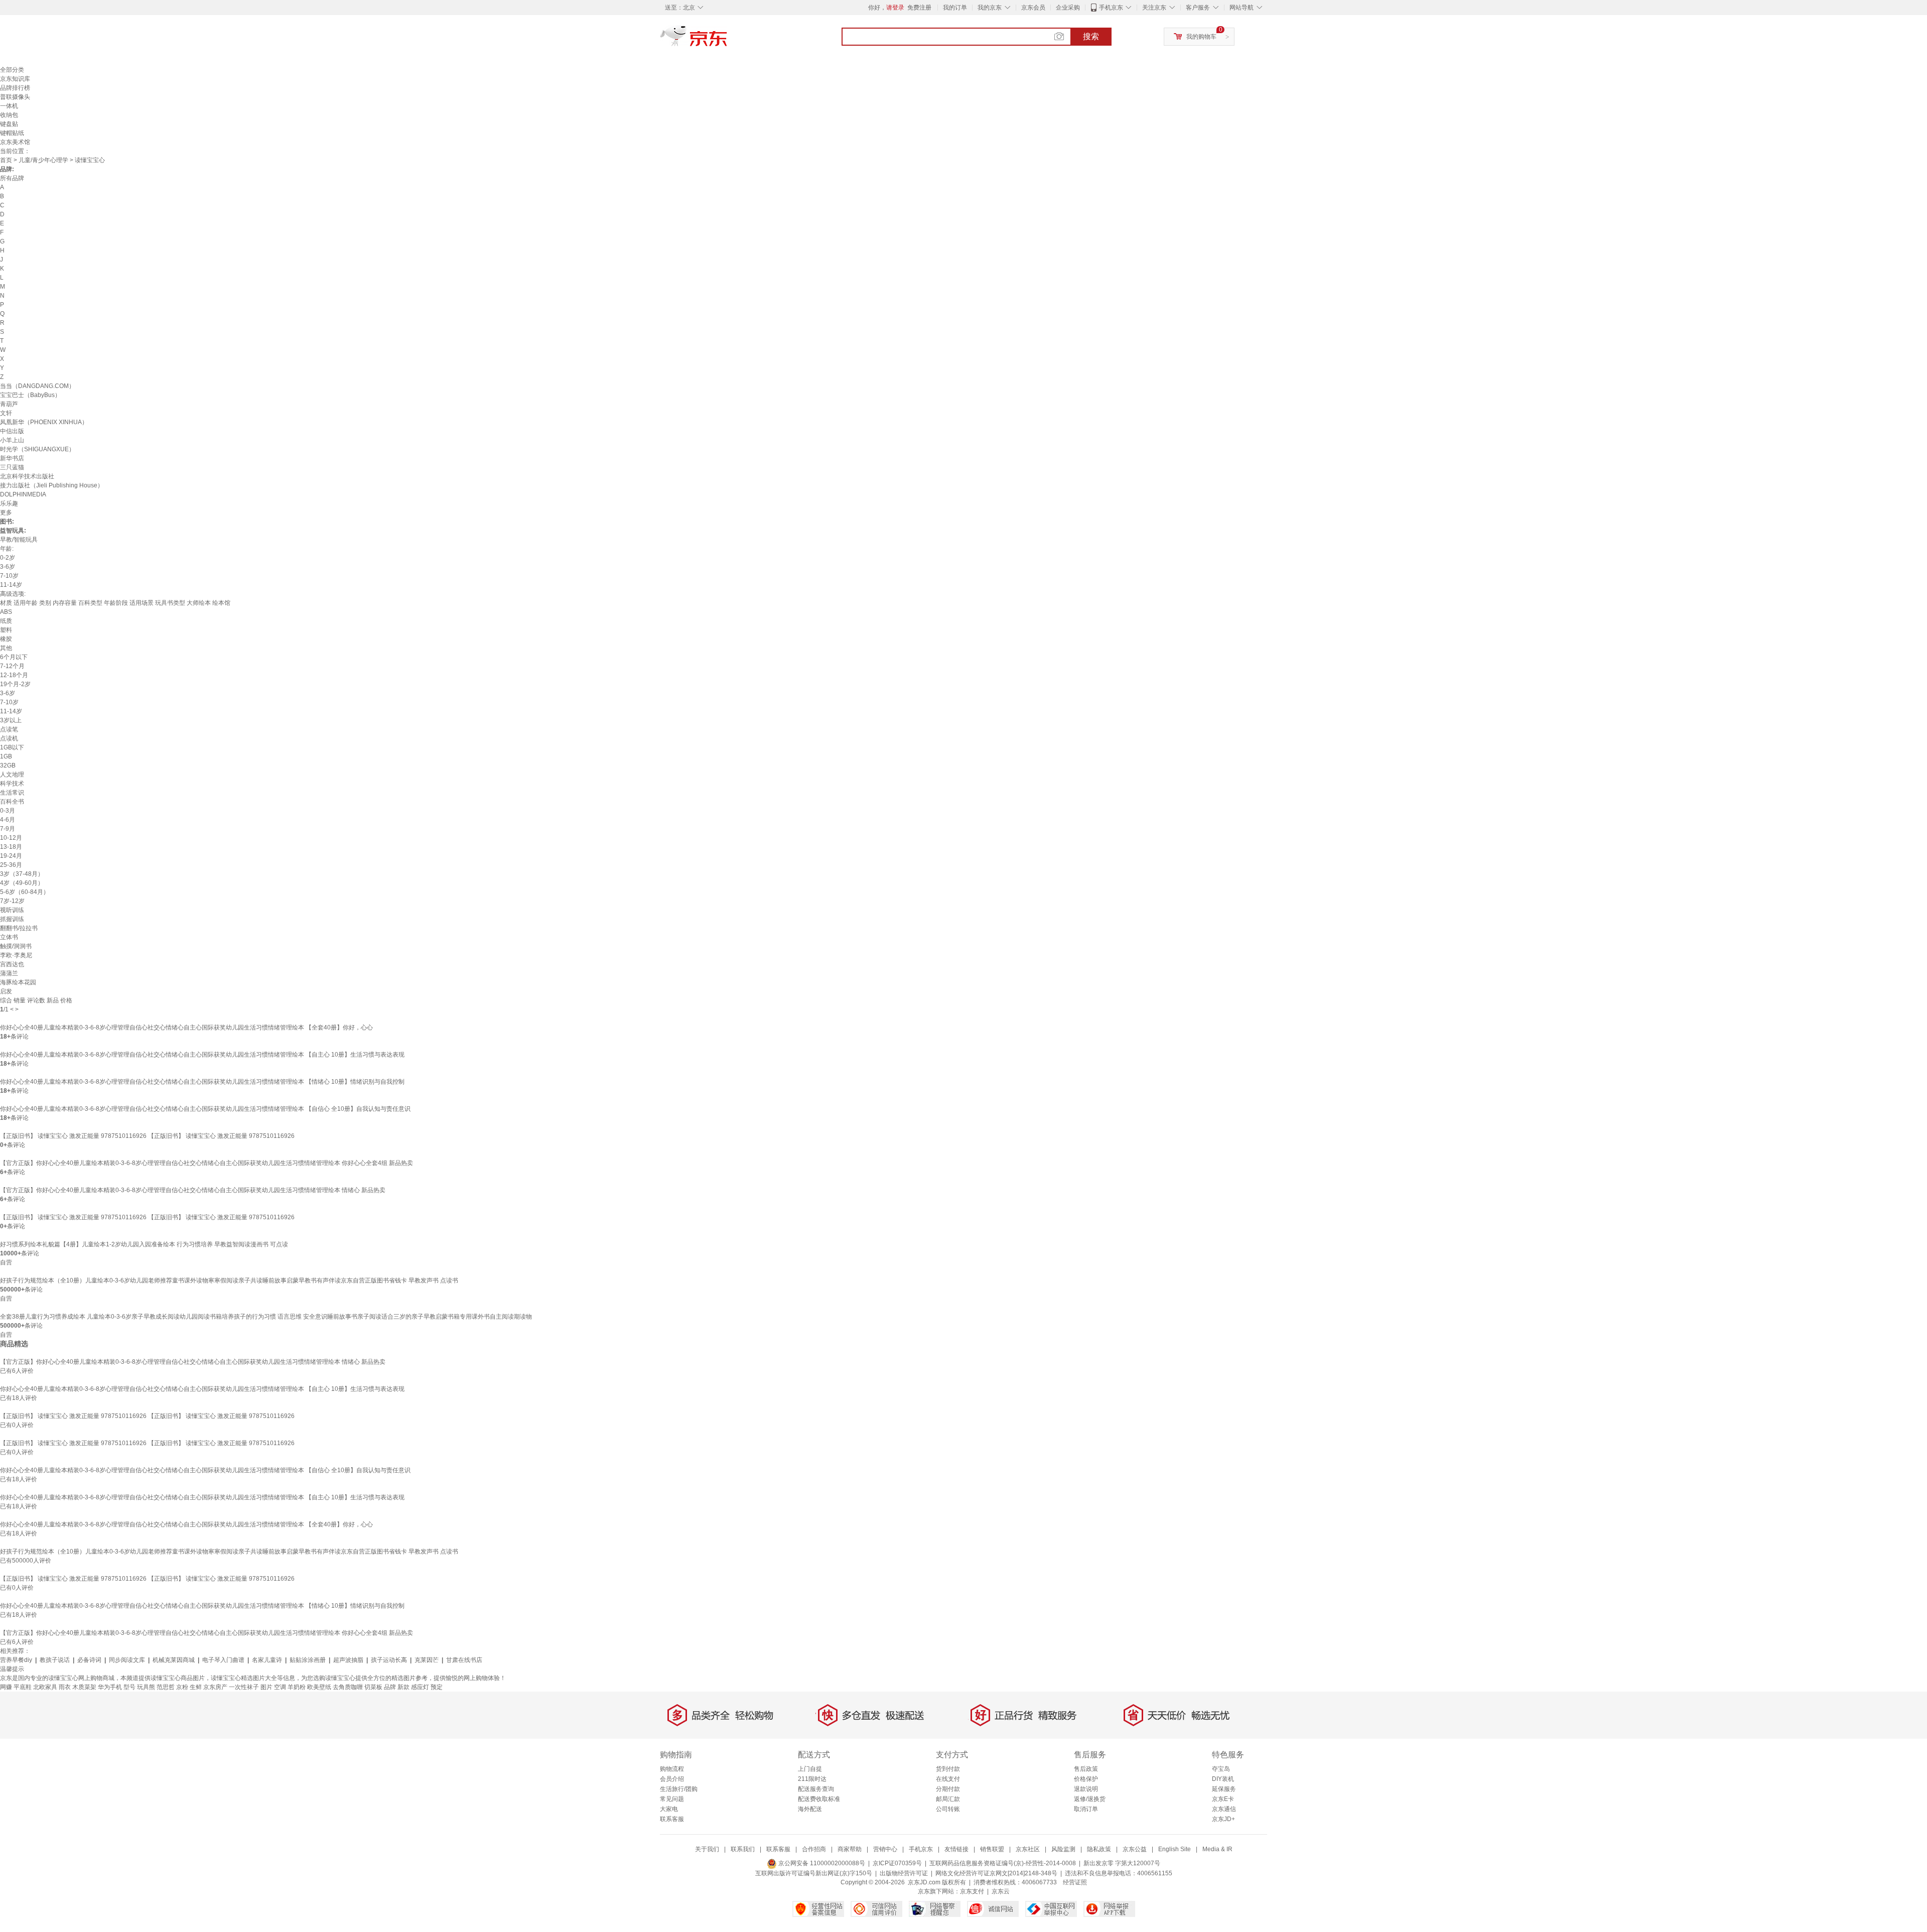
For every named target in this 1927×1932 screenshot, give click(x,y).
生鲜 (196, 1687)
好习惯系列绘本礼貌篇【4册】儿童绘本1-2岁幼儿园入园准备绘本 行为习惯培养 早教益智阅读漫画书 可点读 (144, 1244)
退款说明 (1086, 1789)
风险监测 (1063, 1849)
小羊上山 (12, 440)
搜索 (1091, 36)
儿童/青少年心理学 (43, 160)
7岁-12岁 (12, 901)
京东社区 (1028, 1849)
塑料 (6, 630)
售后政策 (1086, 1769)
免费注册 (919, 8)
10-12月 (11, 838)
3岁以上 (11, 720)
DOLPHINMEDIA (23, 494)
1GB (6, 756)
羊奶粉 (297, 1687)
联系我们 (743, 1849)
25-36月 (11, 865)
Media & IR (1217, 1849)
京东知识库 (15, 79)
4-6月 (8, 820)
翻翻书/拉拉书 (19, 928)
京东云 (1001, 1891)
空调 (280, 1687)
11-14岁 (11, 585)
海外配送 (810, 1809)
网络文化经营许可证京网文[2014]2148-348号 (996, 1873)
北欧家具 (45, 1687)
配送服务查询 (816, 1789)
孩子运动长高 (389, 1660)
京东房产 (215, 1687)
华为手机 (110, 1687)
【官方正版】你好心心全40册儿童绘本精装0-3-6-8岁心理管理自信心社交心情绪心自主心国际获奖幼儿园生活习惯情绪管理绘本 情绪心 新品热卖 (193, 1190)
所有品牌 (12, 178)
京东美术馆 (15, 142)
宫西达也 (12, 964)
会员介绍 (672, 1779)
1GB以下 (12, 747)
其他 (6, 648)
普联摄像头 (15, 97)
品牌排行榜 (15, 88)
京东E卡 (1223, 1799)
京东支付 (972, 1891)
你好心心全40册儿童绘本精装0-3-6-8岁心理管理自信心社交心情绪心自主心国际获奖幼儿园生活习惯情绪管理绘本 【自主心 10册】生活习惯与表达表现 (202, 1055)
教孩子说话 (55, 1660)
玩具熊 (146, 1687)
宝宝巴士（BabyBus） (30, 395)
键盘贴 (9, 124)
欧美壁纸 (319, 1687)
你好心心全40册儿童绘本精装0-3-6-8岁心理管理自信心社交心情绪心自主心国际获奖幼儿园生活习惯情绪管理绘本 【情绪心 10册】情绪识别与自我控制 (202, 1082)
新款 (403, 1687)
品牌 (390, 1687)
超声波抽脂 (348, 1660)
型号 (129, 1687)
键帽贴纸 (12, 133)
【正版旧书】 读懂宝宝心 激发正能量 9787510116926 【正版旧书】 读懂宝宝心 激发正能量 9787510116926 (147, 1136)
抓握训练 (12, 919)
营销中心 (885, 1849)
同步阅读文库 (127, 1660)
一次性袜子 (244, 1687)
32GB (8, 765)
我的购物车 (1201, 37)
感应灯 (420, 1687)
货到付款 (948, 1769)
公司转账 (948, 1809)
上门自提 (810, 1769)
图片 (266, 1687)
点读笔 (9, 729)
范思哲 (166, 1687)
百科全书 (12, 802)
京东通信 (1224, 1809)
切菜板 (373, 1687)
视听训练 (12, 910)
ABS (6, 612)
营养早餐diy (16, 1660)
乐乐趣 (9, 503)
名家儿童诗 (267, 1660)
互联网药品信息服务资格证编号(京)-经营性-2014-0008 (1003, 1863)
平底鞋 (23, 1687)
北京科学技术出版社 (27, 476)
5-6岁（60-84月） (25, 892)
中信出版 (12, 431)
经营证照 (1075, 1882)
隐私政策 (1099, 1849)
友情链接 (956, 1849)
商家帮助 (850, 1849)
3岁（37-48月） (22, 874)
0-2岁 (8, 558)
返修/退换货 (1090, 1799)
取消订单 (1086, 1809)
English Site (1175, 1849)
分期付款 (948, 1789)
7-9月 (8, 829)
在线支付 (948, 1779)
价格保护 (1086, 1779)
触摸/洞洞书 (16, 946)
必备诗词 (89, 1660)
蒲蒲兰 (9, 973)
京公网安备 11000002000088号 (821, 1863)
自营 (6, 1262)
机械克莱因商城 (174, 1660)
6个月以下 (14, 657)
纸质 (6, 621)
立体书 (9, 937)
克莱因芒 (427, 1660)
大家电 (669, 1809)
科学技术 (12, 784)
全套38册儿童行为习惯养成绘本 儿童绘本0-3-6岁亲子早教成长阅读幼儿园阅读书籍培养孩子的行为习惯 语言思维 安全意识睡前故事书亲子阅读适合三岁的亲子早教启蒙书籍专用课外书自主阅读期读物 (266, 1317)
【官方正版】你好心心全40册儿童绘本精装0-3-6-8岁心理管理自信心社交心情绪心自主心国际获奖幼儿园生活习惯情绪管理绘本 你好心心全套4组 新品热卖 (207, 1163)
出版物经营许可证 (904, 1873)
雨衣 (65, 1687)
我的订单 (955, 8)
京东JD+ (1223, 1819)
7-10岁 (9, 576)
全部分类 (12, 70)
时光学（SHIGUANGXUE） (37, 449)
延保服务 (1224, 1789)
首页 (6, 160)
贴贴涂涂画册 (308, 1660)
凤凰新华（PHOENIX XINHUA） (44, 422)
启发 (6, 991)
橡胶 (6, 639)
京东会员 (1033, 8)
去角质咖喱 (348, 1687)
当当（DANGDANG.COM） (37, 386)
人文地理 (12, 775)
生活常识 (12, 793)
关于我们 (707, 1849)
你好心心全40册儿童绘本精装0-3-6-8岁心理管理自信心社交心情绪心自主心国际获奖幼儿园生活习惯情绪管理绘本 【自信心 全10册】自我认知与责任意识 (205, 1109)
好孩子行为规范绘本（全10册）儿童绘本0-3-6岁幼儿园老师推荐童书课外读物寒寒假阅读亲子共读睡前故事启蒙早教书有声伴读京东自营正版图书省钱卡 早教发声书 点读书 (229, 1280)
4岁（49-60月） (22, 883)
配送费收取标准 (819, 1799)
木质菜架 (84, 1687)
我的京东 (990, 8)
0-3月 (8, 811)
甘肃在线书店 (464, 1660)
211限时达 (812, 1779)
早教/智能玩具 (19, 540)
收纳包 (9, 115)
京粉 (182, 1687)
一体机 (9, 106)
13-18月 (11, 847)
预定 (437, 1687)
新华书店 (12, 458)
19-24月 (11, 856)
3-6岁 (8, 567)
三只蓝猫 (12, 467)
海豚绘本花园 (18, 982)
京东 (728, 40)
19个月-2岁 (15, 684)
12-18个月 (14, 675)
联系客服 (672, 1819)
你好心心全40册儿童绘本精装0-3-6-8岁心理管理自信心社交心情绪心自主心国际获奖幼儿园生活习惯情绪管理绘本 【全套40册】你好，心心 (186, 1027)
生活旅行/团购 (679, 1789)
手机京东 (1111, 8)
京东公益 (1135, 1849)
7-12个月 (12, 666)
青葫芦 (9, 404)
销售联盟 (992, 1849)
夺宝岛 (1221, 1769)
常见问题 (672, 1799)
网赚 (6, 1687)
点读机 (9, 738)
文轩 (6, 413)
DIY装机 (1223, 1779)
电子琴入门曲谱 (223, 1660)
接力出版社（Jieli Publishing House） (52, 485)
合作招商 (814, 1849)
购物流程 (672, 1769)
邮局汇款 (948, 1799)
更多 (6, 512)
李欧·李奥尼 (16, 955)
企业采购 (1068, 8)
